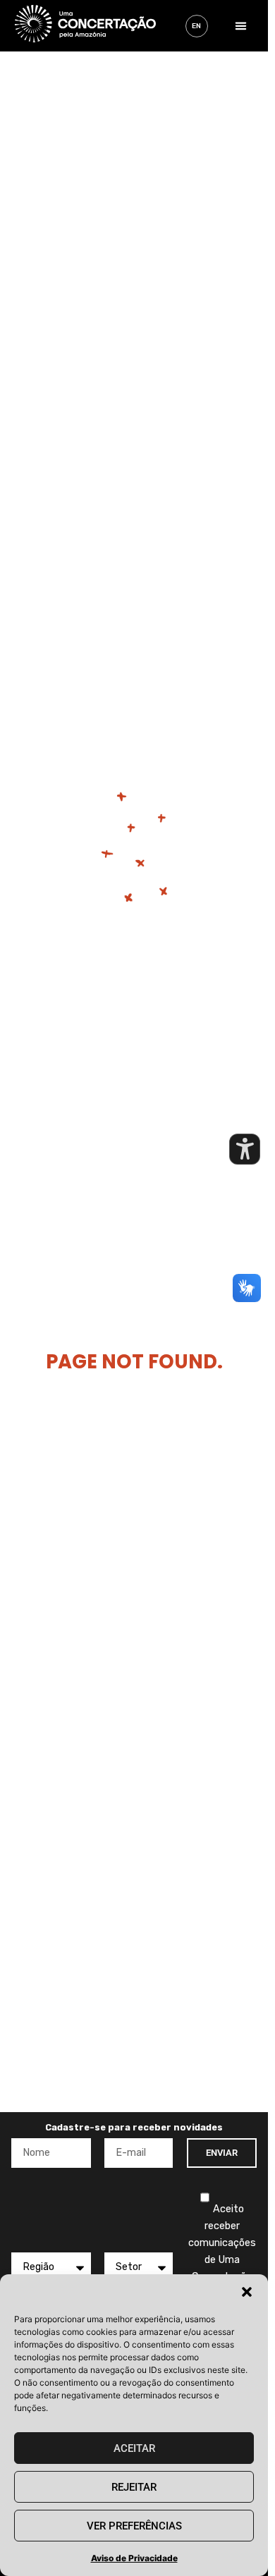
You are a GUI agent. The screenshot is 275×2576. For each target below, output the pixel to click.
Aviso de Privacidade (134, 2558)
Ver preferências (134, 2526)
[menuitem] (197, 26)
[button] (247, 2292)
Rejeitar (134, 2487)
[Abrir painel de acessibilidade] (245, 1149)
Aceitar (134, 2448)
